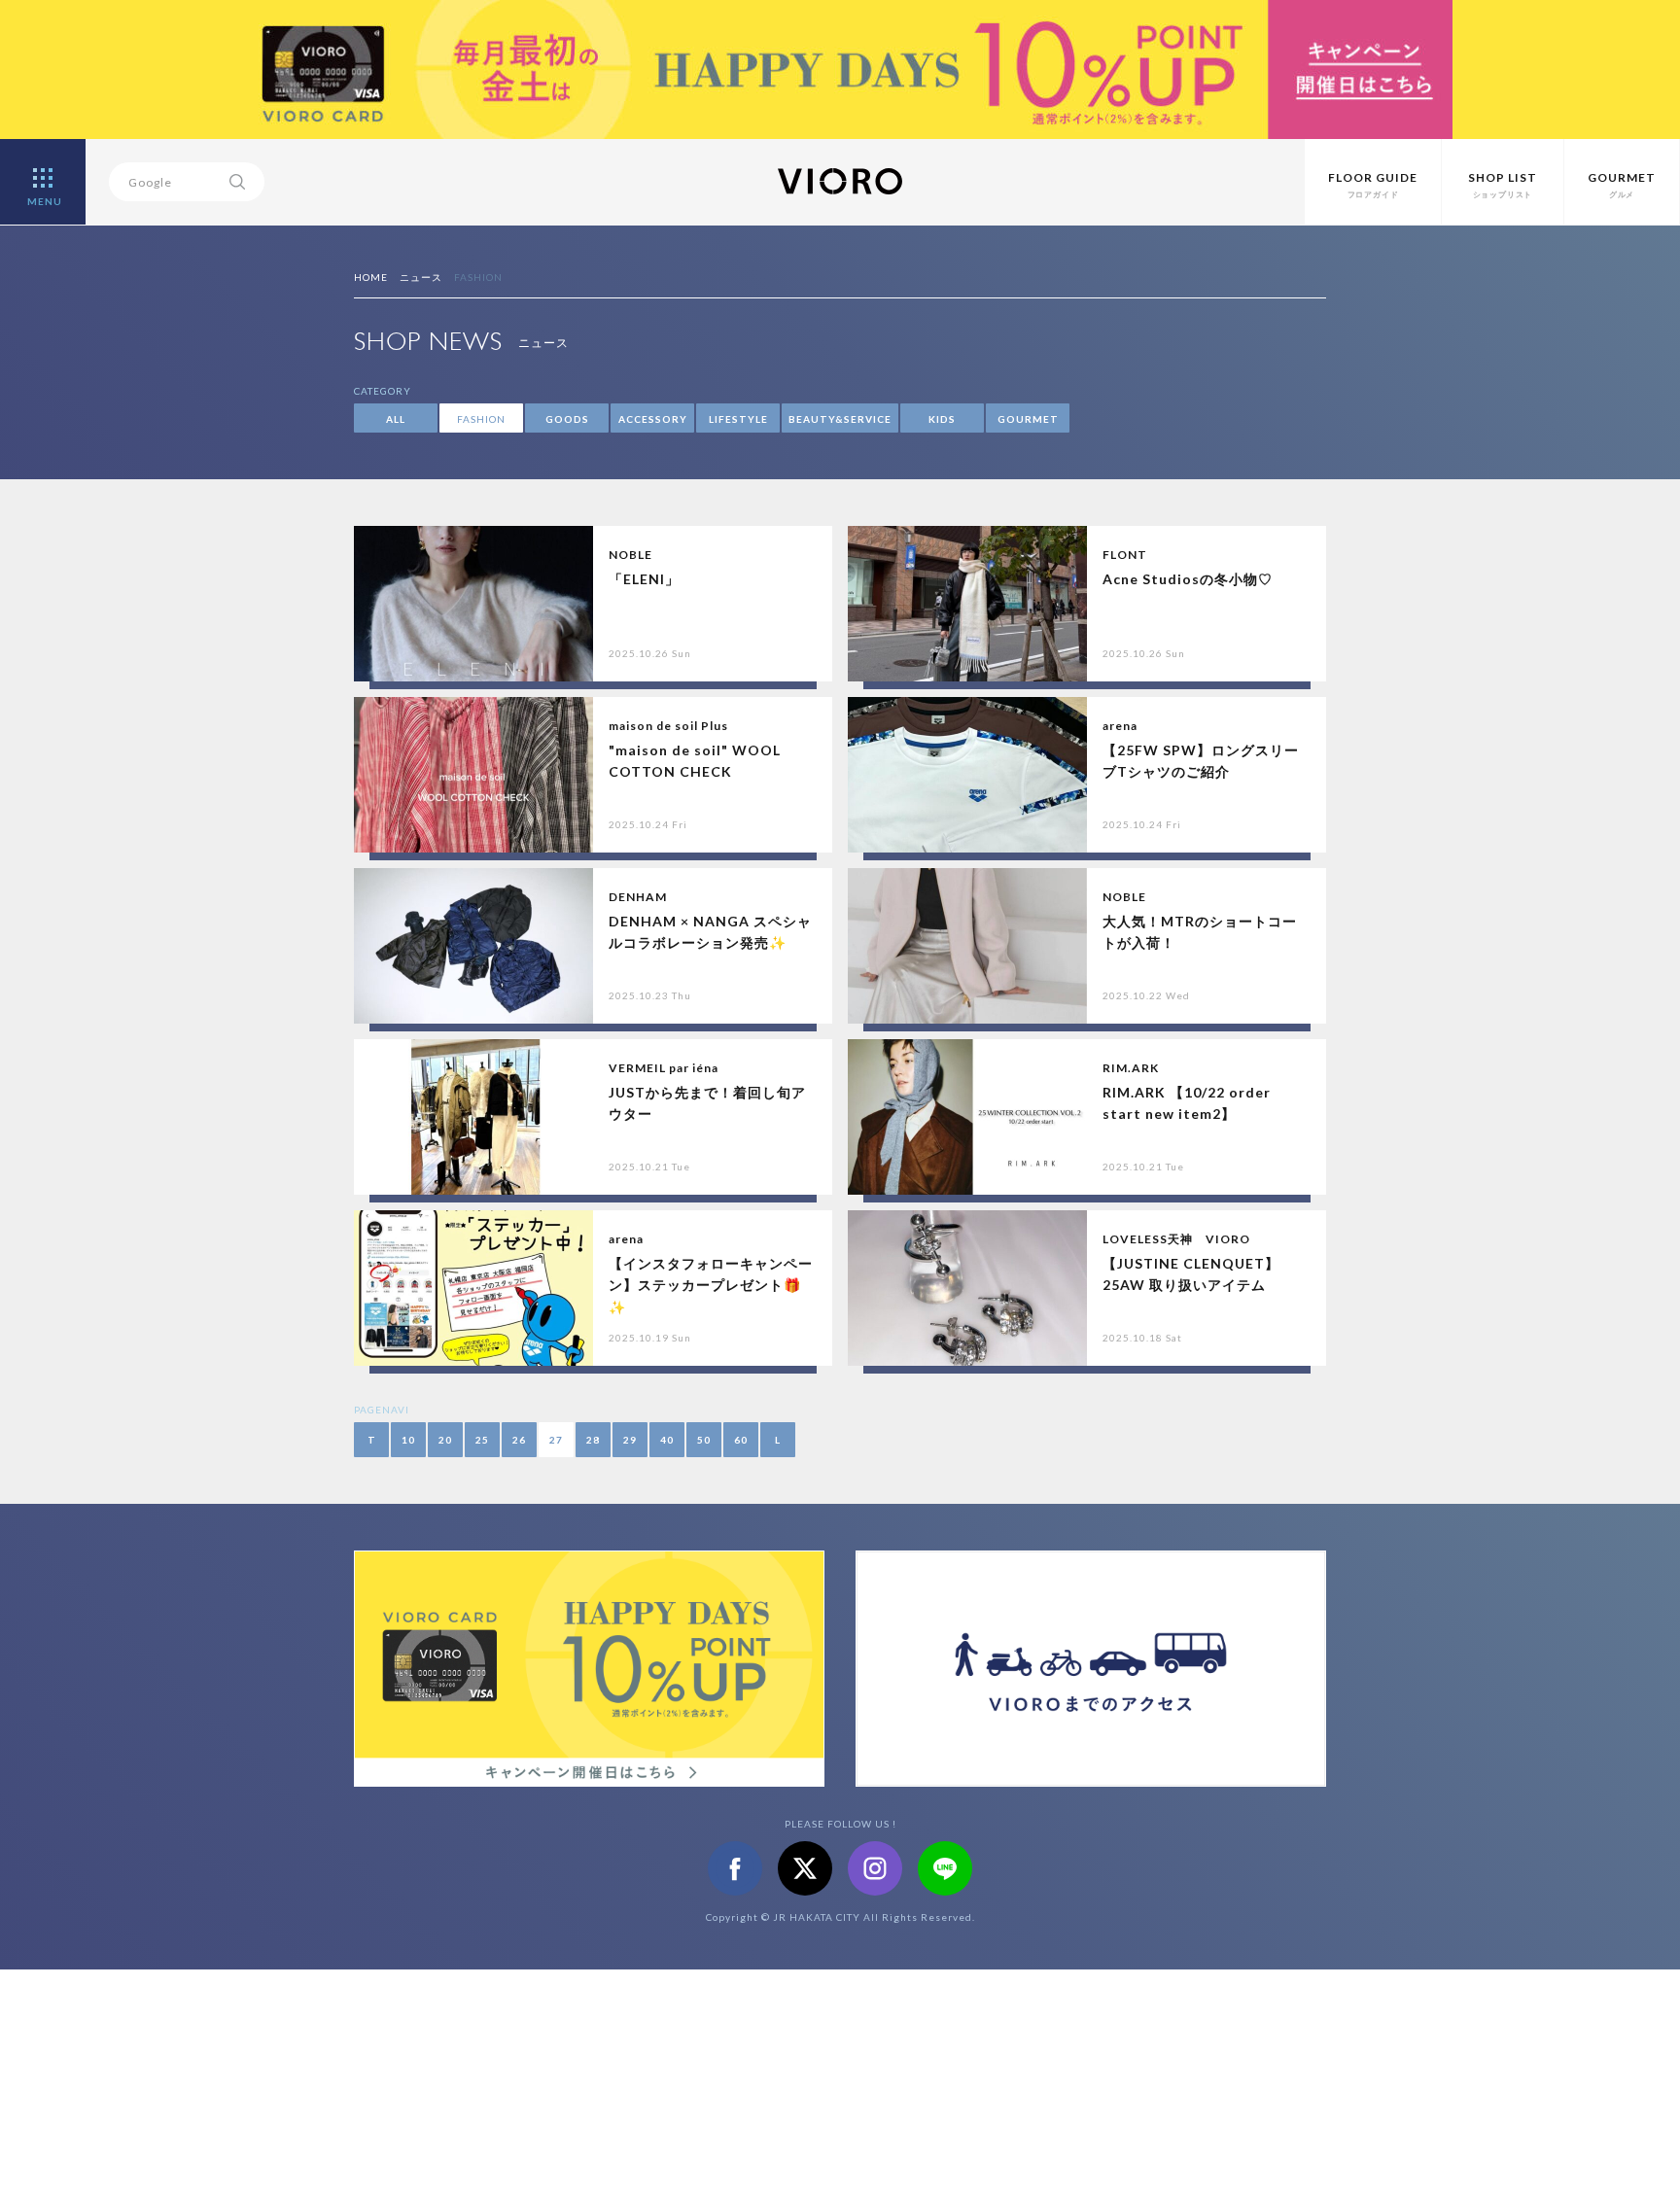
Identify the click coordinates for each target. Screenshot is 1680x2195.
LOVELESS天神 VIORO (1176, 1239)
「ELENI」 (644, 579)
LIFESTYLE (738, 419)
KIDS (942, 419)
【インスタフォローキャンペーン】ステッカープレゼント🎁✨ (711, 1285)
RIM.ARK (1131, 1068)
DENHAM (638, 897)
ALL (396, 419)
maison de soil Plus (668, 726)
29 (630, 1440)
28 (593, 1440)
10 (408, 1440)
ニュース (421, 277)
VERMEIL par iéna (664, 1068)
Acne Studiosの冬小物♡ (1188, 579)
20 (445, 1440)
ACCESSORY (653, 419)
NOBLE (630, 555)
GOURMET (1028, 419)
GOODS (567, 419)
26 (519, 1440)
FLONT (1125, 555)
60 (741, 1440)
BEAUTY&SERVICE (840, 419)
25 (482, 1440)
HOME (371, 277)
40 (667, 1440)
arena (1120, 726)
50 (704, 1440)
